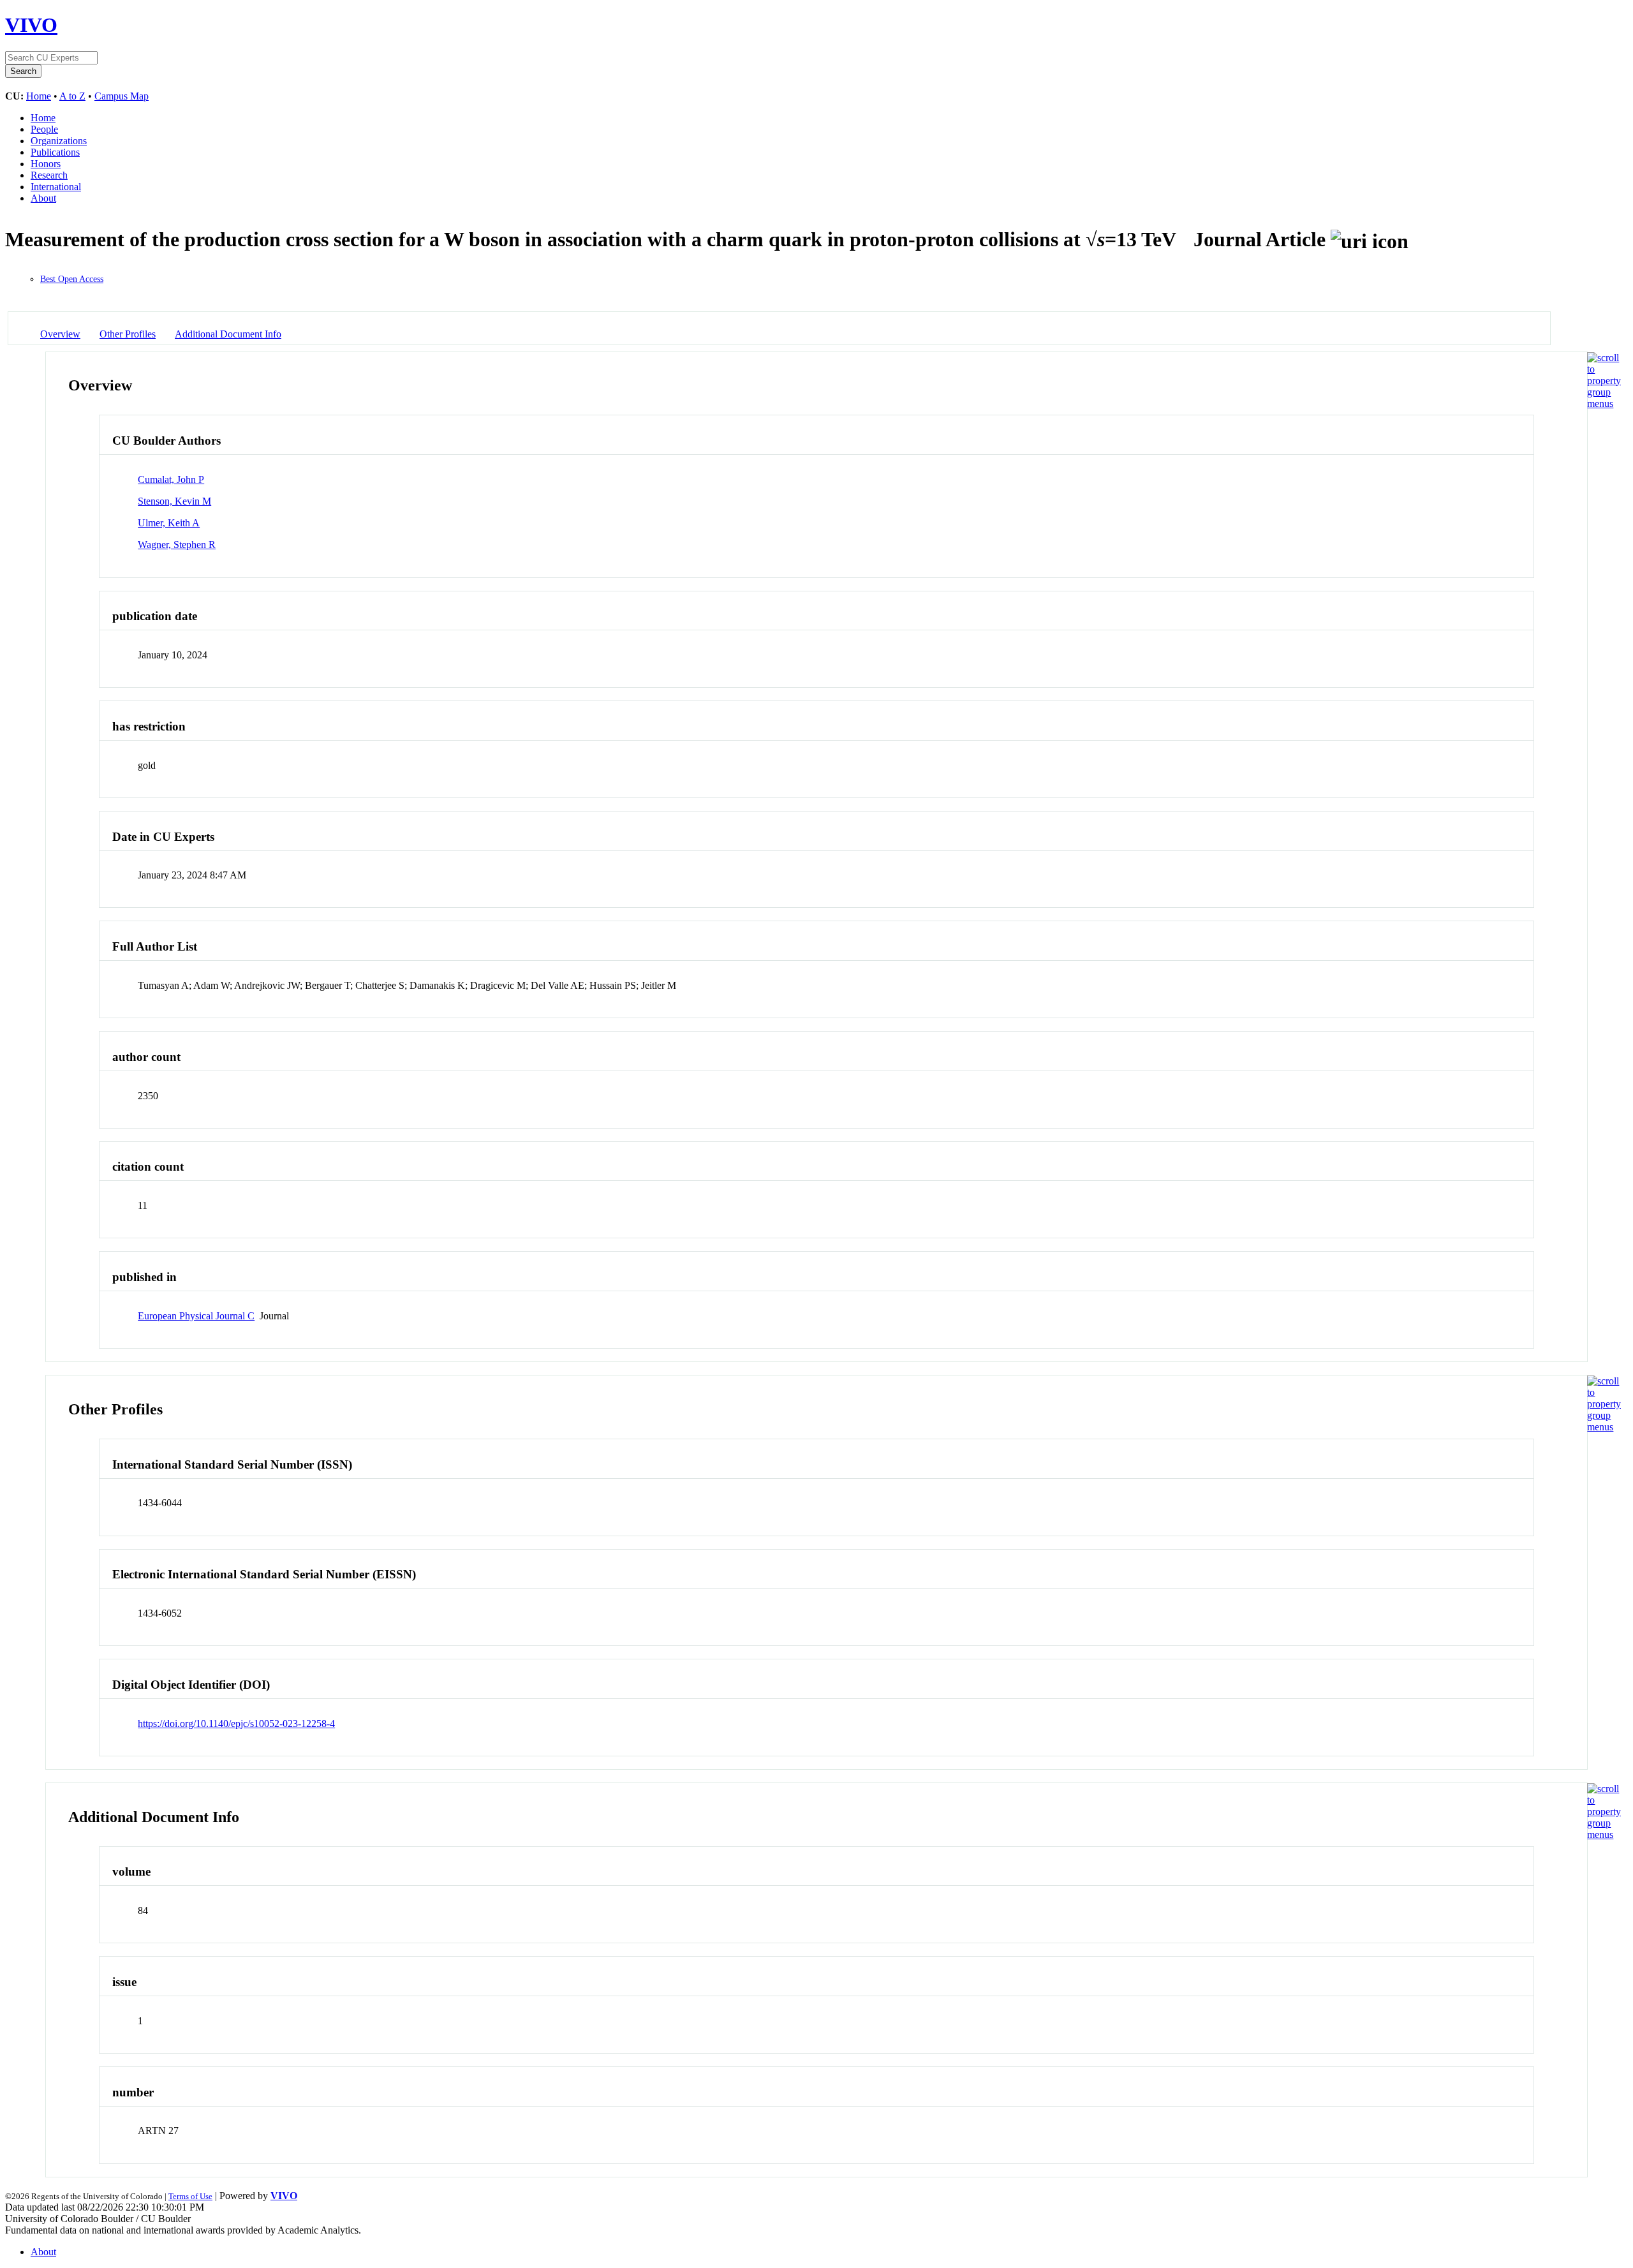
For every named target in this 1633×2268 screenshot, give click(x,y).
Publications (55, 152)
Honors (46, 164)
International (56, 187)
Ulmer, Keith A (169, 523)
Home (39, 96)
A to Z (72, 96)
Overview (60, 334)
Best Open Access (72, 279)
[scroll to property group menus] (1604, 404)
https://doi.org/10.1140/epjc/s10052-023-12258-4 (236, 1723)
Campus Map (122, 96)
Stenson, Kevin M (174, 501)
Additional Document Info (228, 334)
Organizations (59, 141)
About (43, 198)
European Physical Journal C (196, 1316)
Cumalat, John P (171, 479)
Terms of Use (190, 2196)
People (44, 129)
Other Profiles (128, 334)
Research (49, 175)
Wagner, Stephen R (177, 545)
